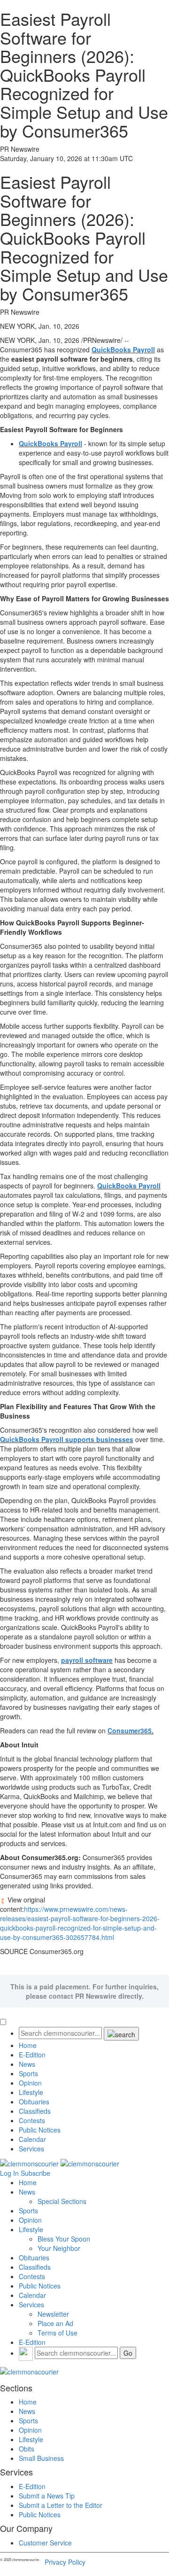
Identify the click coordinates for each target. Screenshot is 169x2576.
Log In (9, 2173)
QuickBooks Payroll (123, 349)
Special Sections (62, 2201)
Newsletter (53, 2314)
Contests (32, 2120)
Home (28, 2045)
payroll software (87, 1660)
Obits (27, 2449)
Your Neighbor (59, 2248)
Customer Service (45, 2543)
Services (31, 2149)
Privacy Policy (65, 2562)
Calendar (32, 2139)
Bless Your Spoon (64, 2239)
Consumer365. (131, 1730)
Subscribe (35, 2173)
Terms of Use (58, 2333)
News (27, 2064)
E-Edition (32, 2055)
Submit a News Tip (47, 2496)
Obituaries (34, 2102)
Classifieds (35, 2111)
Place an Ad (55, 2323)
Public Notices (40, 2130)
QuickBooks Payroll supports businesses (67, 1439)
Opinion (30, 2083)
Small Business (41, 2458)
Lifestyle (31, 2092)
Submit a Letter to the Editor (61, 2505)
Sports (28, 2073)
